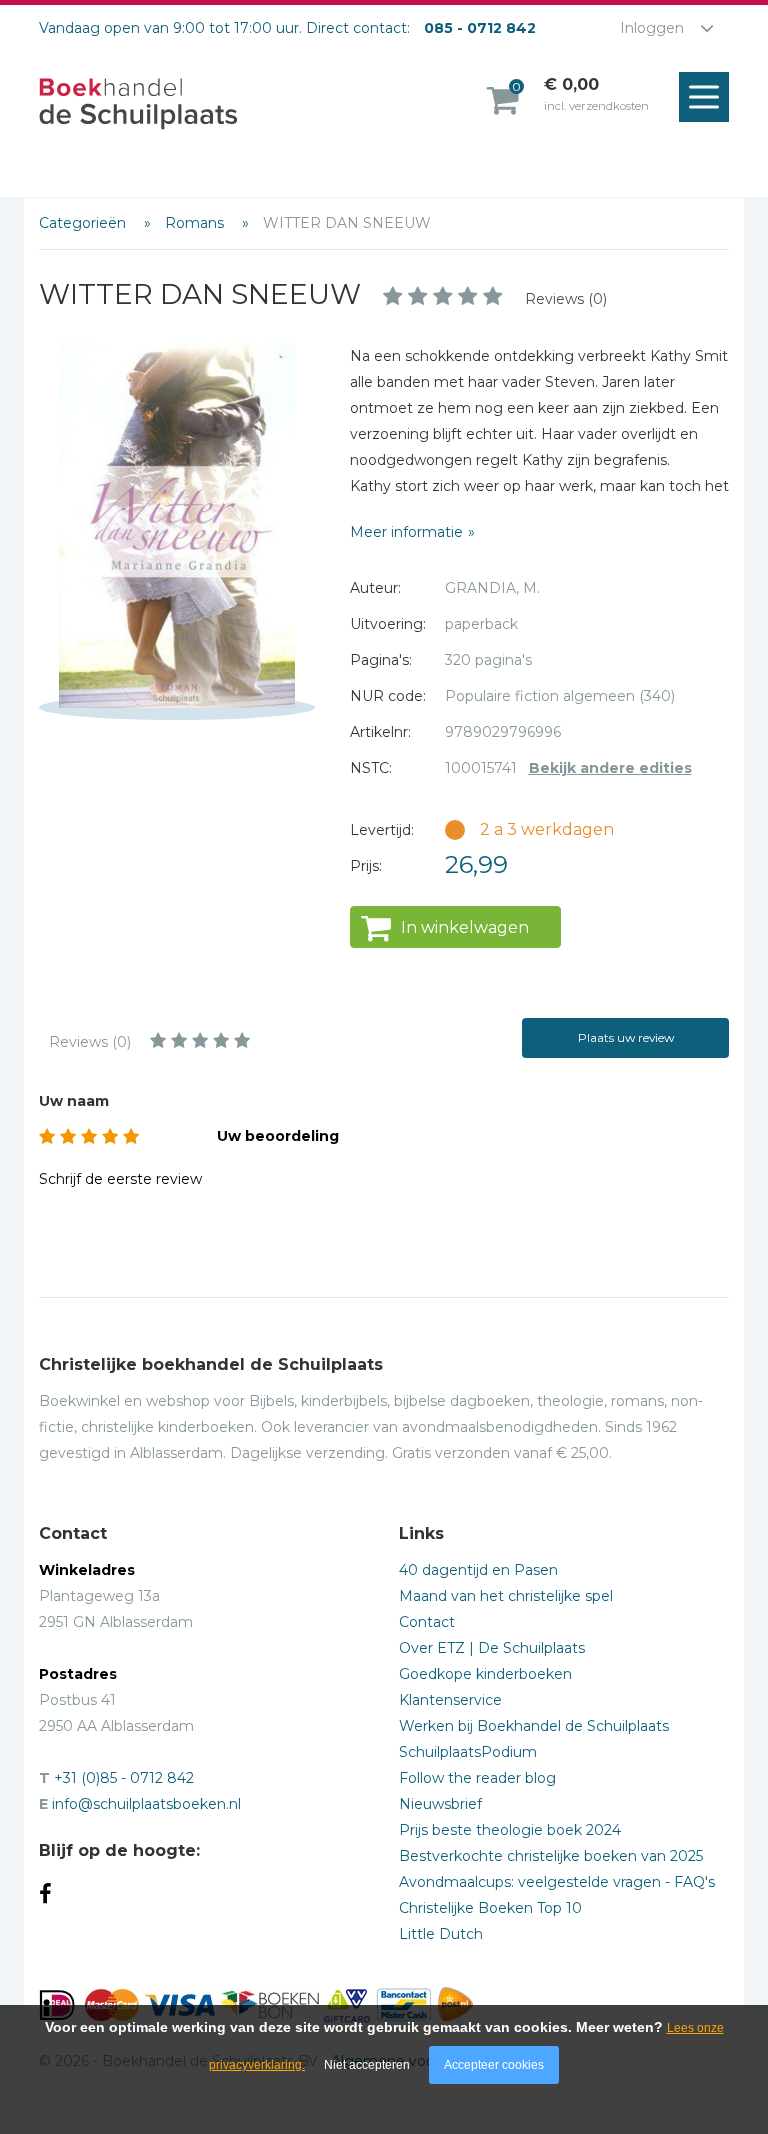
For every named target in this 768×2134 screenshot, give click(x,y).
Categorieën (84, 223)
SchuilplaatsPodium (468, 1752)
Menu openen (704, 97)
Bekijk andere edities (610, 768)
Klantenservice (450, 1700)
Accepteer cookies (494, 2065)
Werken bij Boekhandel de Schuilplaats (534, 1726)
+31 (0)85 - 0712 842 (124, 1778)
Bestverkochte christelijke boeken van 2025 (551, 1856)
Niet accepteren (367, 2065)
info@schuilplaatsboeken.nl (146, 1804)
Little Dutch (441, 1934)
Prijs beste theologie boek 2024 (510, 1830)
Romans (196, 223)
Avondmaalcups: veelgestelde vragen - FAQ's (557, 1882)
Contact (427, 1622)
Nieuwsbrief (440, 1804)
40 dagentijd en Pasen (478, 1570)
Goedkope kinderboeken (485, 1674)
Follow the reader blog (477, 1778)
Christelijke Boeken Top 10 (490, 1908)
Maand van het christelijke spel (506, 1596)
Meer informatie (406, 532)
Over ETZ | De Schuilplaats (492, 1648)
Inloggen (652, 28)
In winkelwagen (465, 927)
